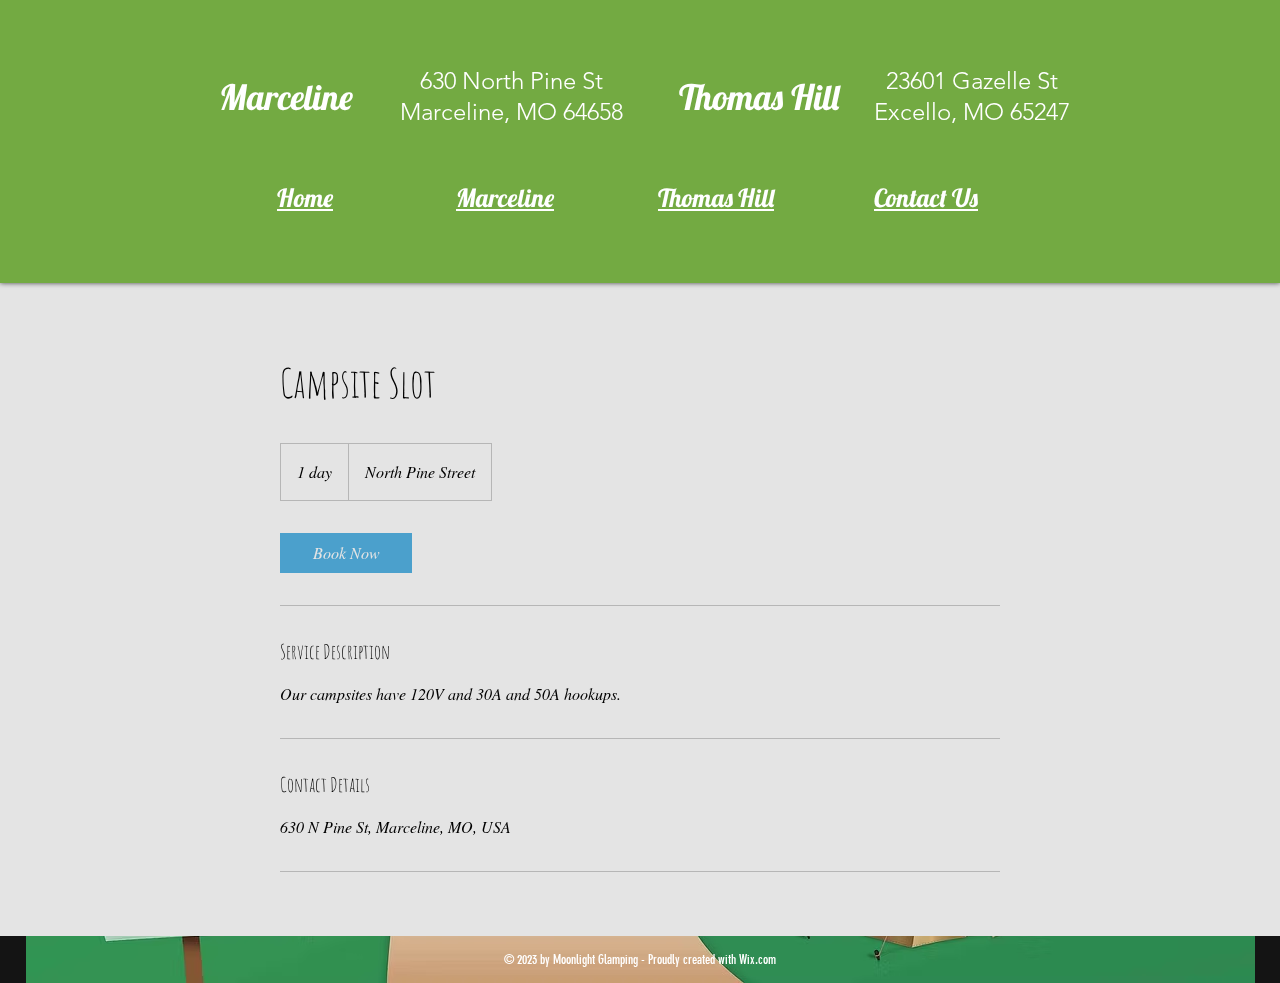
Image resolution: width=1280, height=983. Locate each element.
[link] (346, 553)
